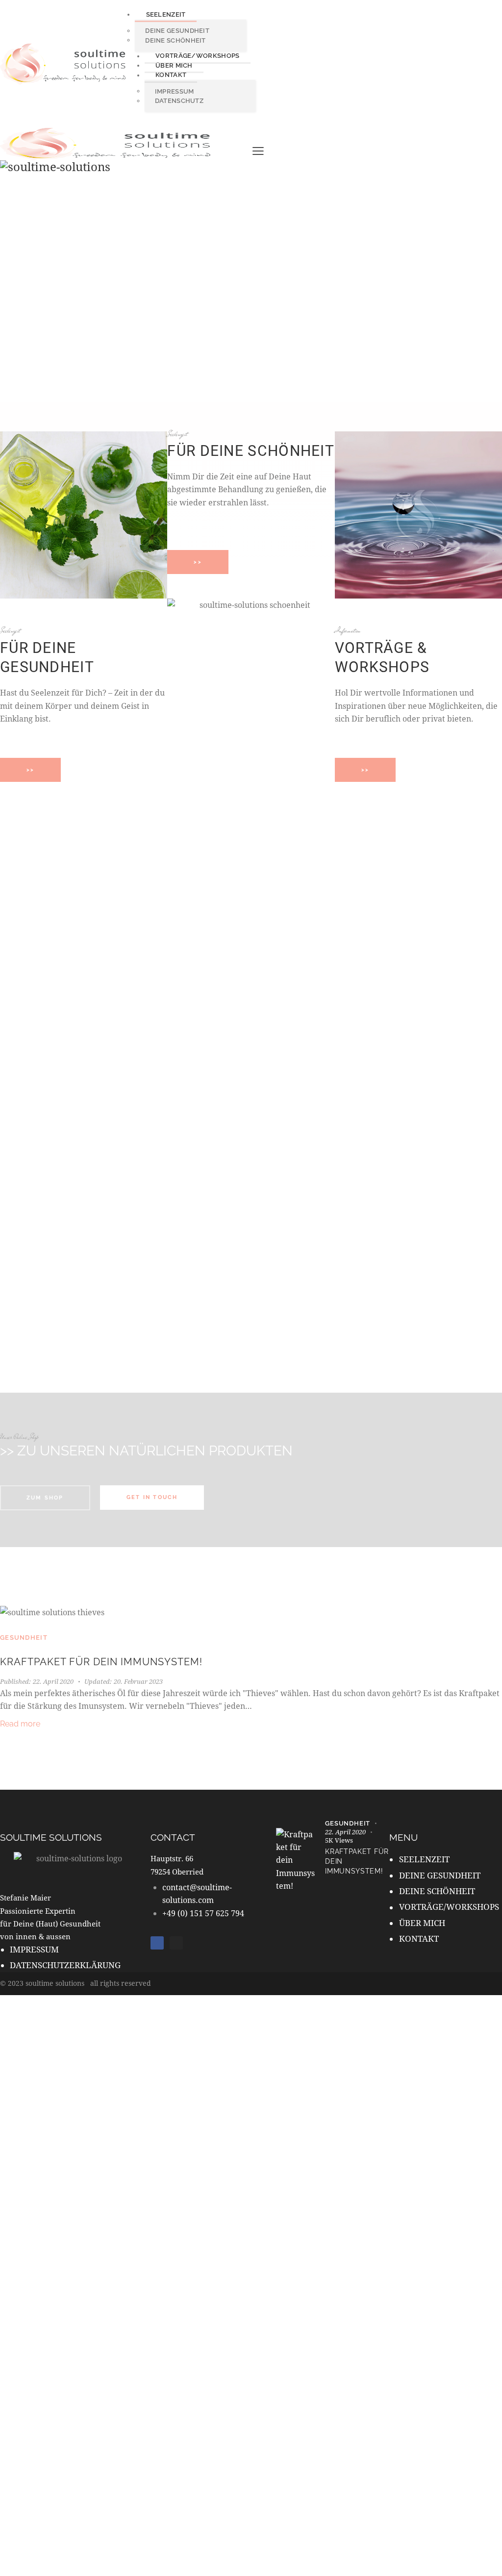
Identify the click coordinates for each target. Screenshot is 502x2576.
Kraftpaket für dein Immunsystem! (101, 1662)
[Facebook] (157, 1943)
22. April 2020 (37, 1681)
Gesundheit (24, 1638)
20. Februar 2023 (124, 1681)
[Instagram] (176, 1943)
